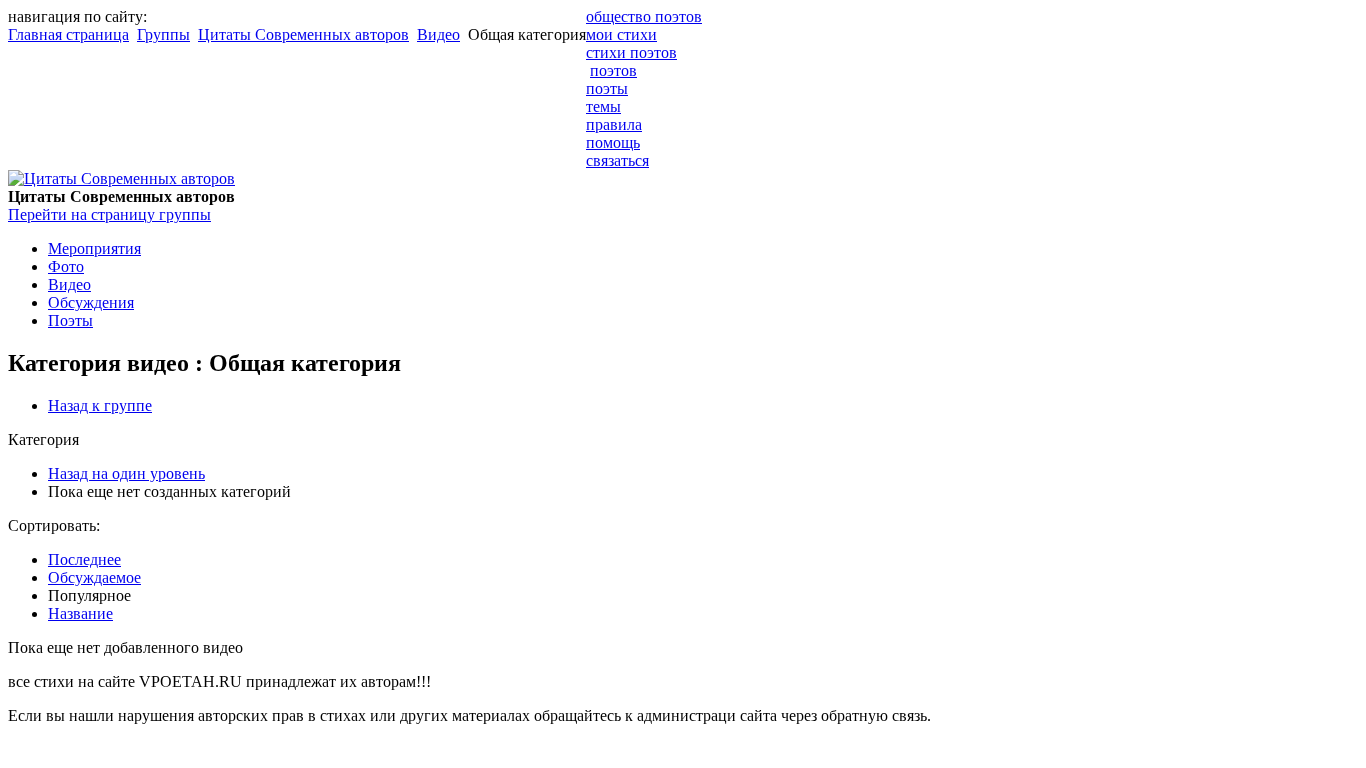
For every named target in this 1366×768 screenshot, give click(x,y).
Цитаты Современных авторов (303, 34)
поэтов (613, 70)
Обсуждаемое (94, 577)
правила (614, 124)
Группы (163, 34)
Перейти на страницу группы (109, 214)
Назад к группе (100, 405)
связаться (617, 160)
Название (80, 613)
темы (603, 106)
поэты (607, 88)
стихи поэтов (631, 52)
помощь (613, 142)
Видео (438, 34)
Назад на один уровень (126, 473)
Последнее (84, 559)
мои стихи (621, 34)
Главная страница (68, 34)
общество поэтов (644, 16)
